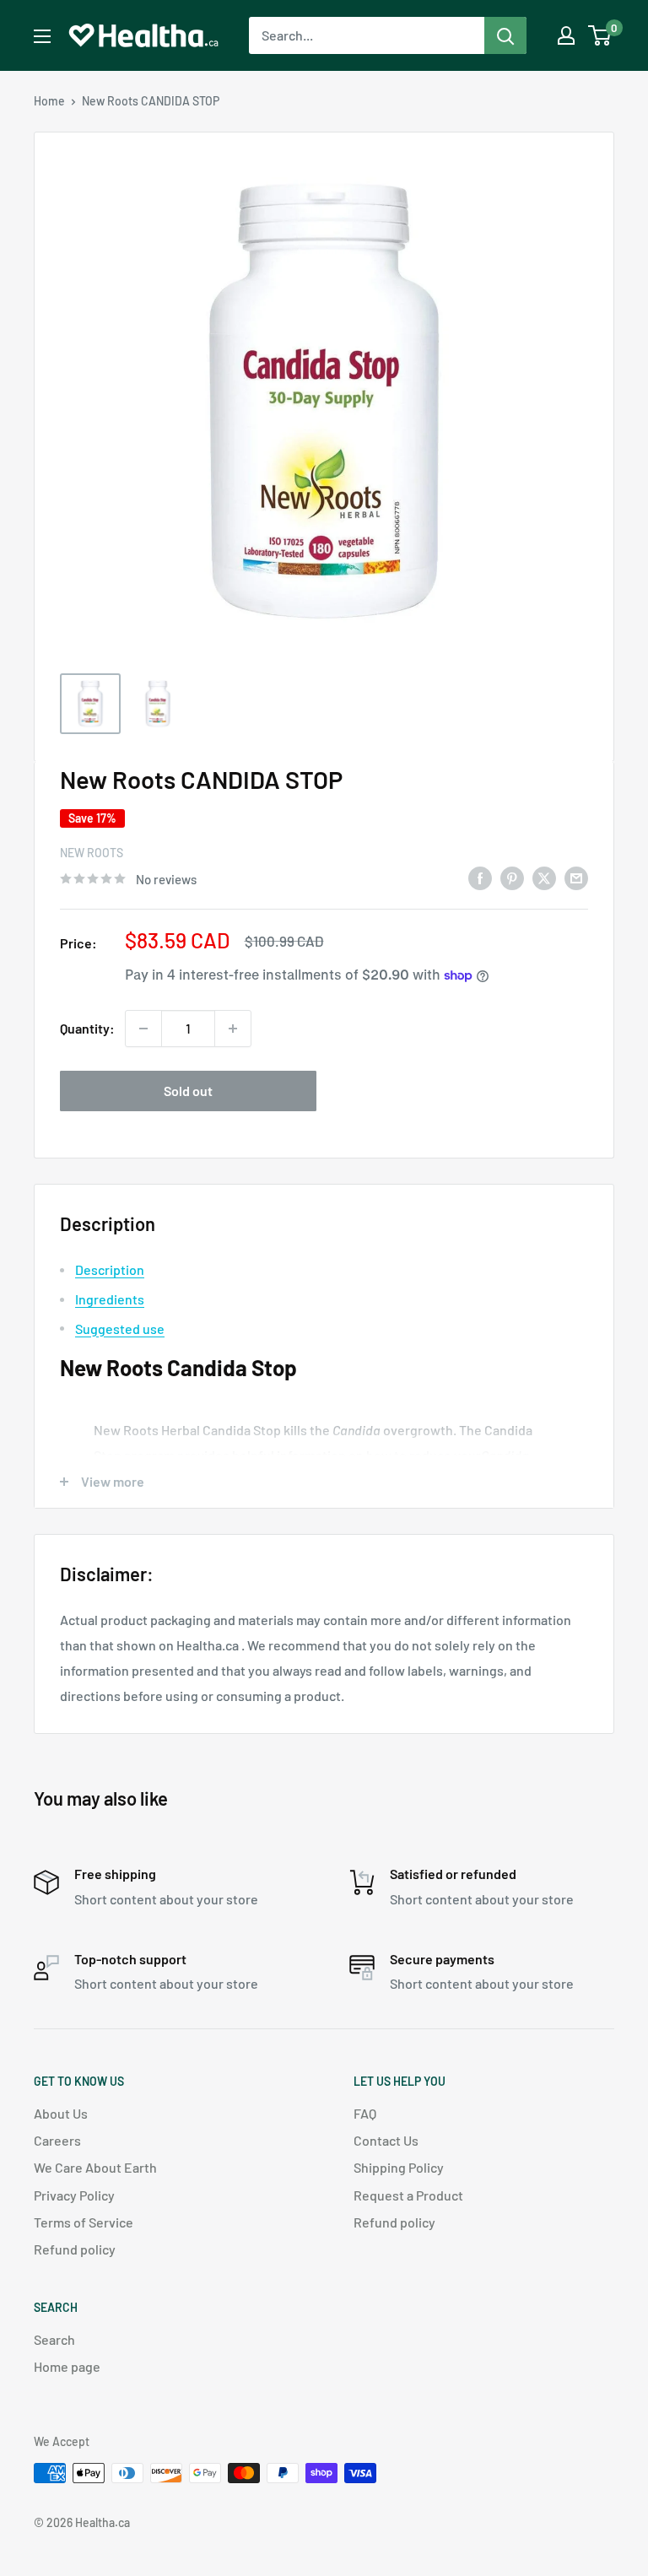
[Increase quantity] (233, 1029)
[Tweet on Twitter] (544, 877)
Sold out (188, 1091)
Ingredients (110, 1299)
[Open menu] (42, 36)
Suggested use (120, 1329)
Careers (57, 2140)
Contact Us (386, 2140)
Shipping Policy (399, 2167)
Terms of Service (84, 2222)
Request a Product (408, 2195)
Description (110, 1269)
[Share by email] (576, 877)
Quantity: (87, 1028)
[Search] (505, 35)
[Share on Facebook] (480, 877)
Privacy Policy (74, 2195)
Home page (67, 2366)
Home (49, 101)
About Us (61, 2113)
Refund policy (75, 2249)
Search (54, 2339)
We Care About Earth (95, 2167)
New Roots (92, 853)
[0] (600, 35)
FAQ (365, 2113)
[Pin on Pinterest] (512, 877)
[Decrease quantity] (143, 1029)
